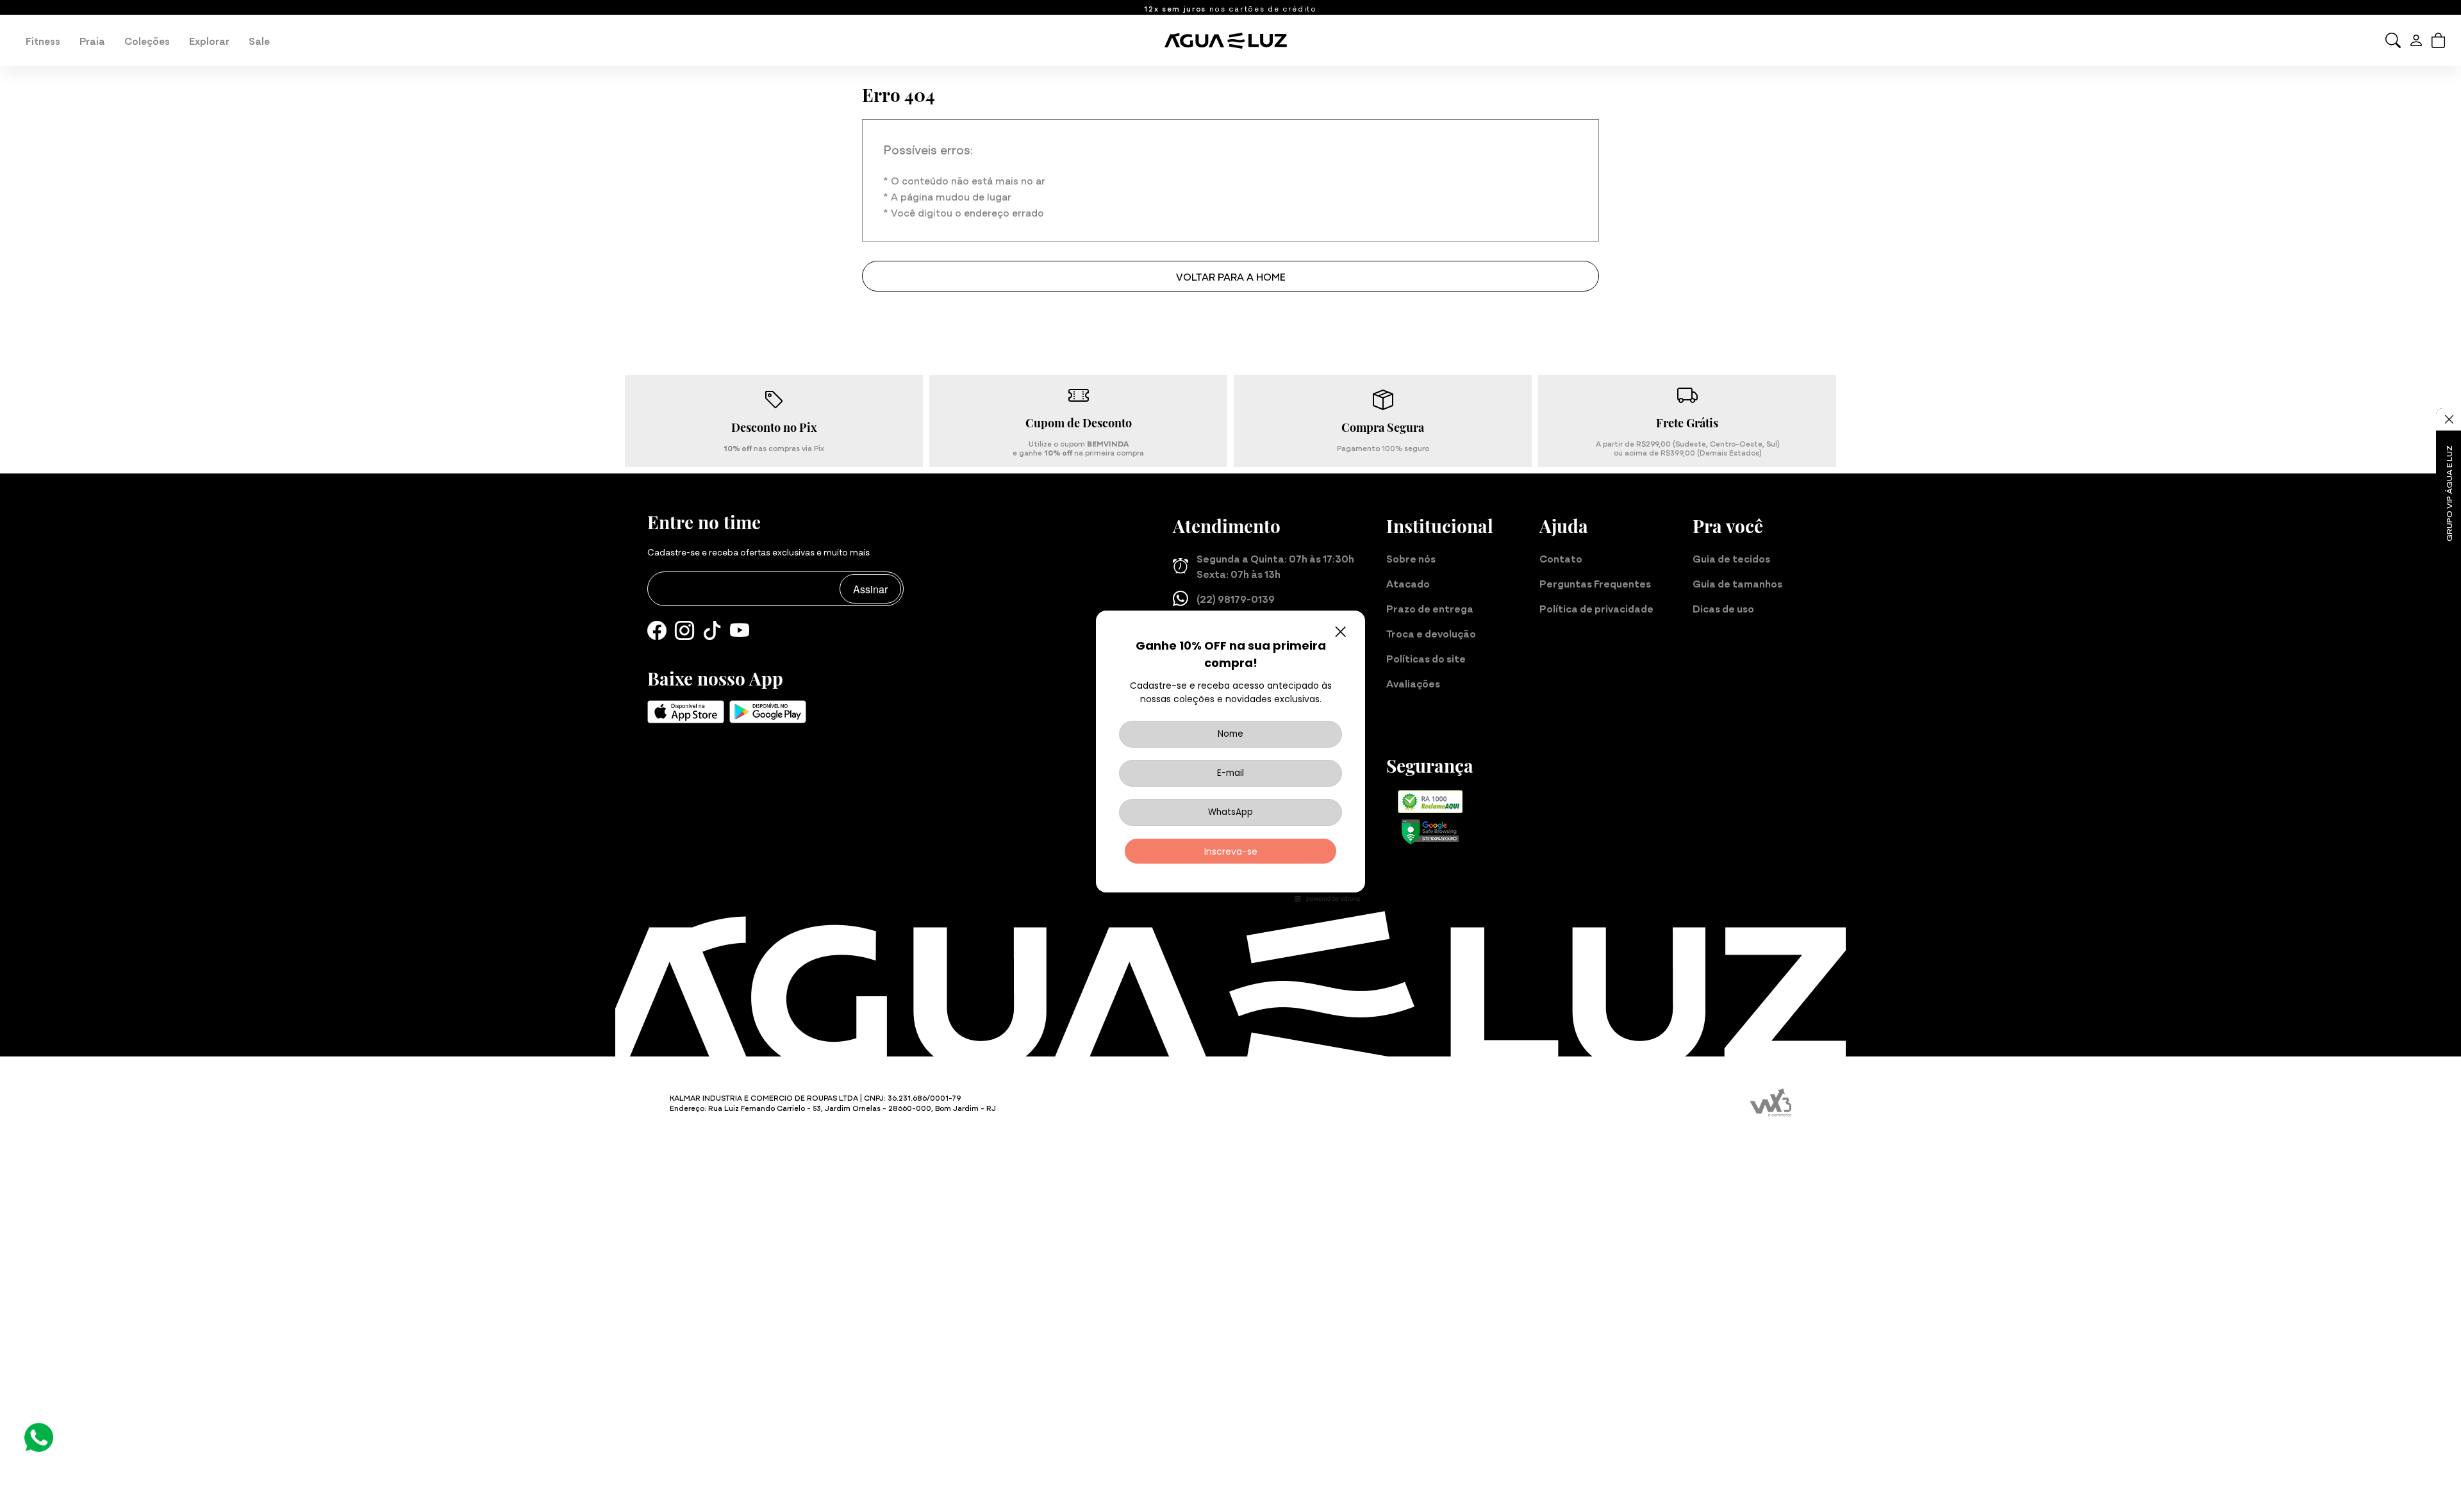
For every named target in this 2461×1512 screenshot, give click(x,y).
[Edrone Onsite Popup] (1230, 756)
